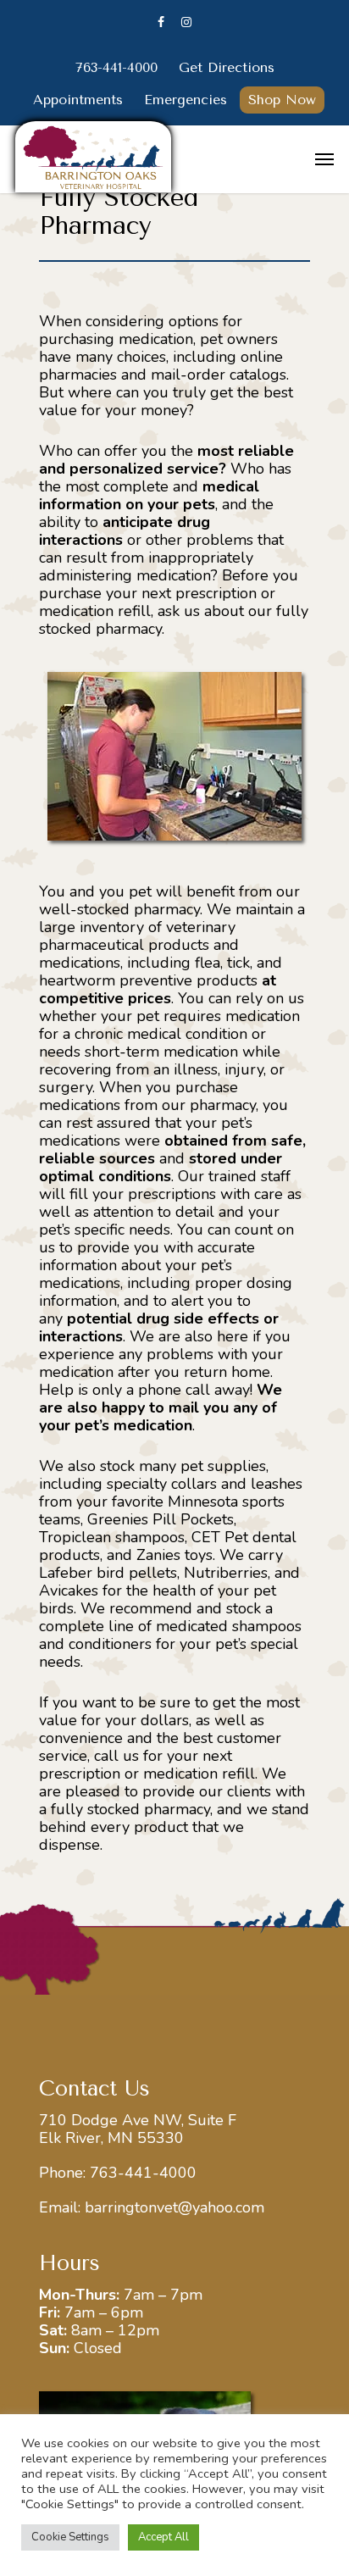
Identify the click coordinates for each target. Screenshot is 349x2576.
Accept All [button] (163, 2537)
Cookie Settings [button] (70, 2537)
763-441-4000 (143, 2173)
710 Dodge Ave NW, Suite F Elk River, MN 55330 (138, 2129)
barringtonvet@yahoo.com (174, 2207)
